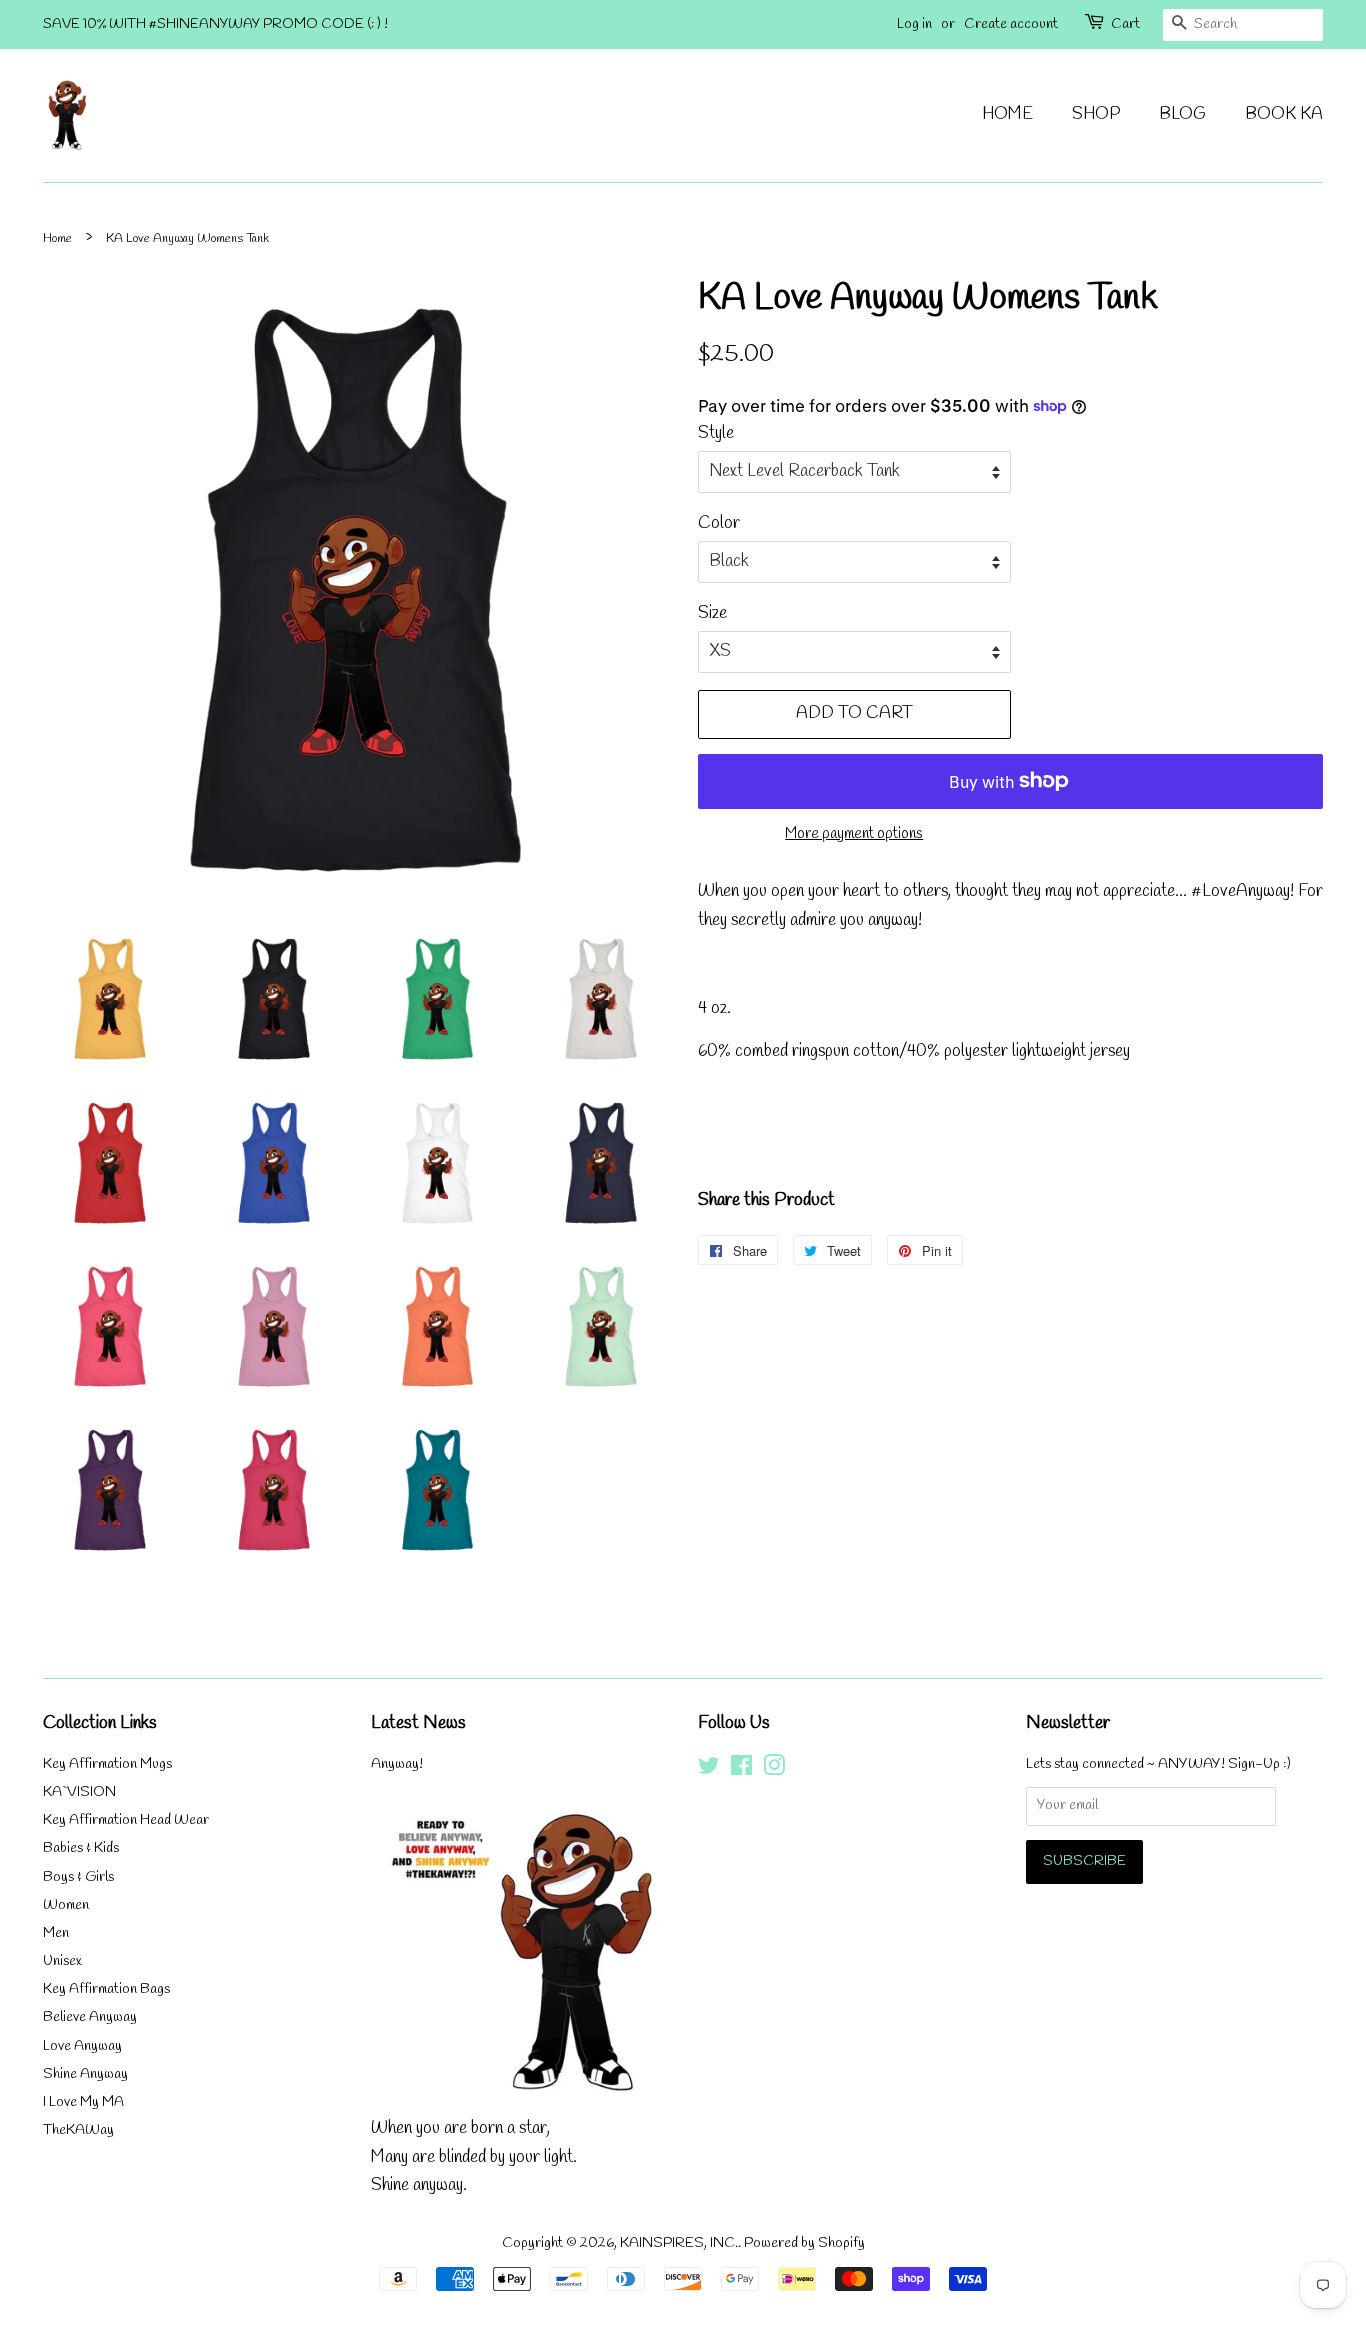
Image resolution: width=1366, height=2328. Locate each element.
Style (716, 433)
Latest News (418, 1723)
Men (56, 1933)
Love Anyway (82, 2046)
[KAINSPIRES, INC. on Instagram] (774, 1770)
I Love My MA (83, 2102)
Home (57, 238)
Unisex (62, 1961)
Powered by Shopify (804, 2243)
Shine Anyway (85, 2074)
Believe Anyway (90, 2017)
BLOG (1182, 114)
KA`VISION (79, 1792)
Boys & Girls (78, 1877)
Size (712, 613)
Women (66, 1905)
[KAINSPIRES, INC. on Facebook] (741, 1770)
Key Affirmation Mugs (107, 1764)
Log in (914, 24)
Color (719, 523)
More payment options (854, 834)
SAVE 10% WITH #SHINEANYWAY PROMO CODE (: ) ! (215, 24)
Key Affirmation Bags (106, 1989)
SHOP (1096, 114)
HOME (1007, 114)
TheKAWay (78, 2130)
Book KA (1284, 114)
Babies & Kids (81, 1848)
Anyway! (397, 1764)
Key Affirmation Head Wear (126, 1820)
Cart (1125, 24)
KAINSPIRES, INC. (679, 2243)
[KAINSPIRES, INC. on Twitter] (709, 1770)
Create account (1011, 24)
